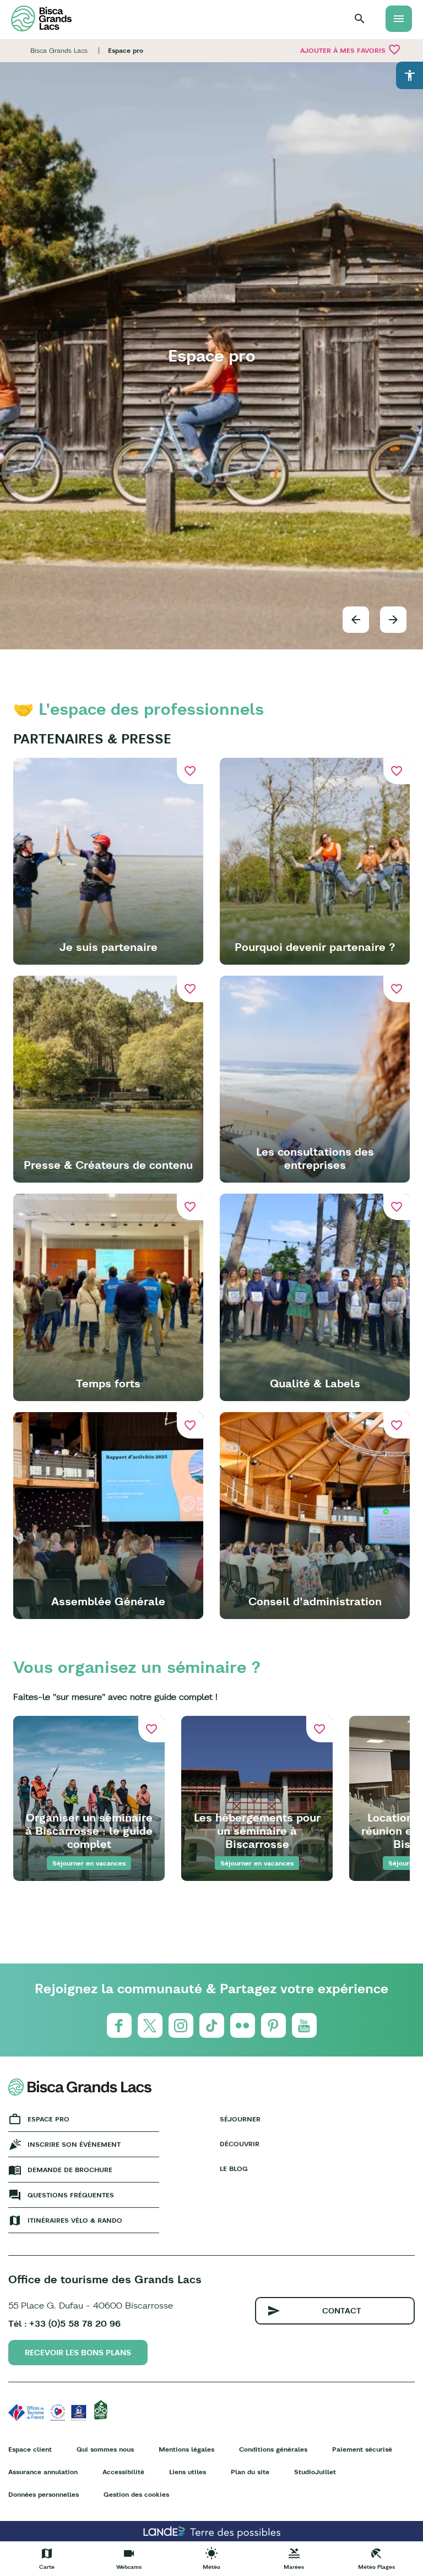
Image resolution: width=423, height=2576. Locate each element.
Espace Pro (48, 2119)
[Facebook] (119, 2025)
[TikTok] (212, 2025)
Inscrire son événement (74, 2144)
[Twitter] (150, 2025)
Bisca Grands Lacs (59, 50)
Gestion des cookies (136, 2494)
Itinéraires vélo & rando (75, 2220)
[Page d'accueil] (41, 18)
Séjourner (240, 2119)
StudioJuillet (315, 2472)
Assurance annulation (43, 2472)
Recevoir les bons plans (78, 2353)
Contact (342, 2311)
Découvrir (240, 2144)
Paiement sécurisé (362, 2449)
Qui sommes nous (105, 2449)
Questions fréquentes (71, 2195)
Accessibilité (123, 2472)
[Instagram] (181, 2025)
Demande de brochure (70, 2170)
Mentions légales (186, 2449)
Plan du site (250, 2472)
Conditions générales (273, 2449)
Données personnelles (44, 2494)
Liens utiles (188, 2472)
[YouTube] (304, 2025)
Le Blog (234, 2168)
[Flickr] (243, 2025)
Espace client (30, 2449)
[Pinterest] (273, 2025)
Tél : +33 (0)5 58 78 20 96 (64, 2323)
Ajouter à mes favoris (351, 50)
